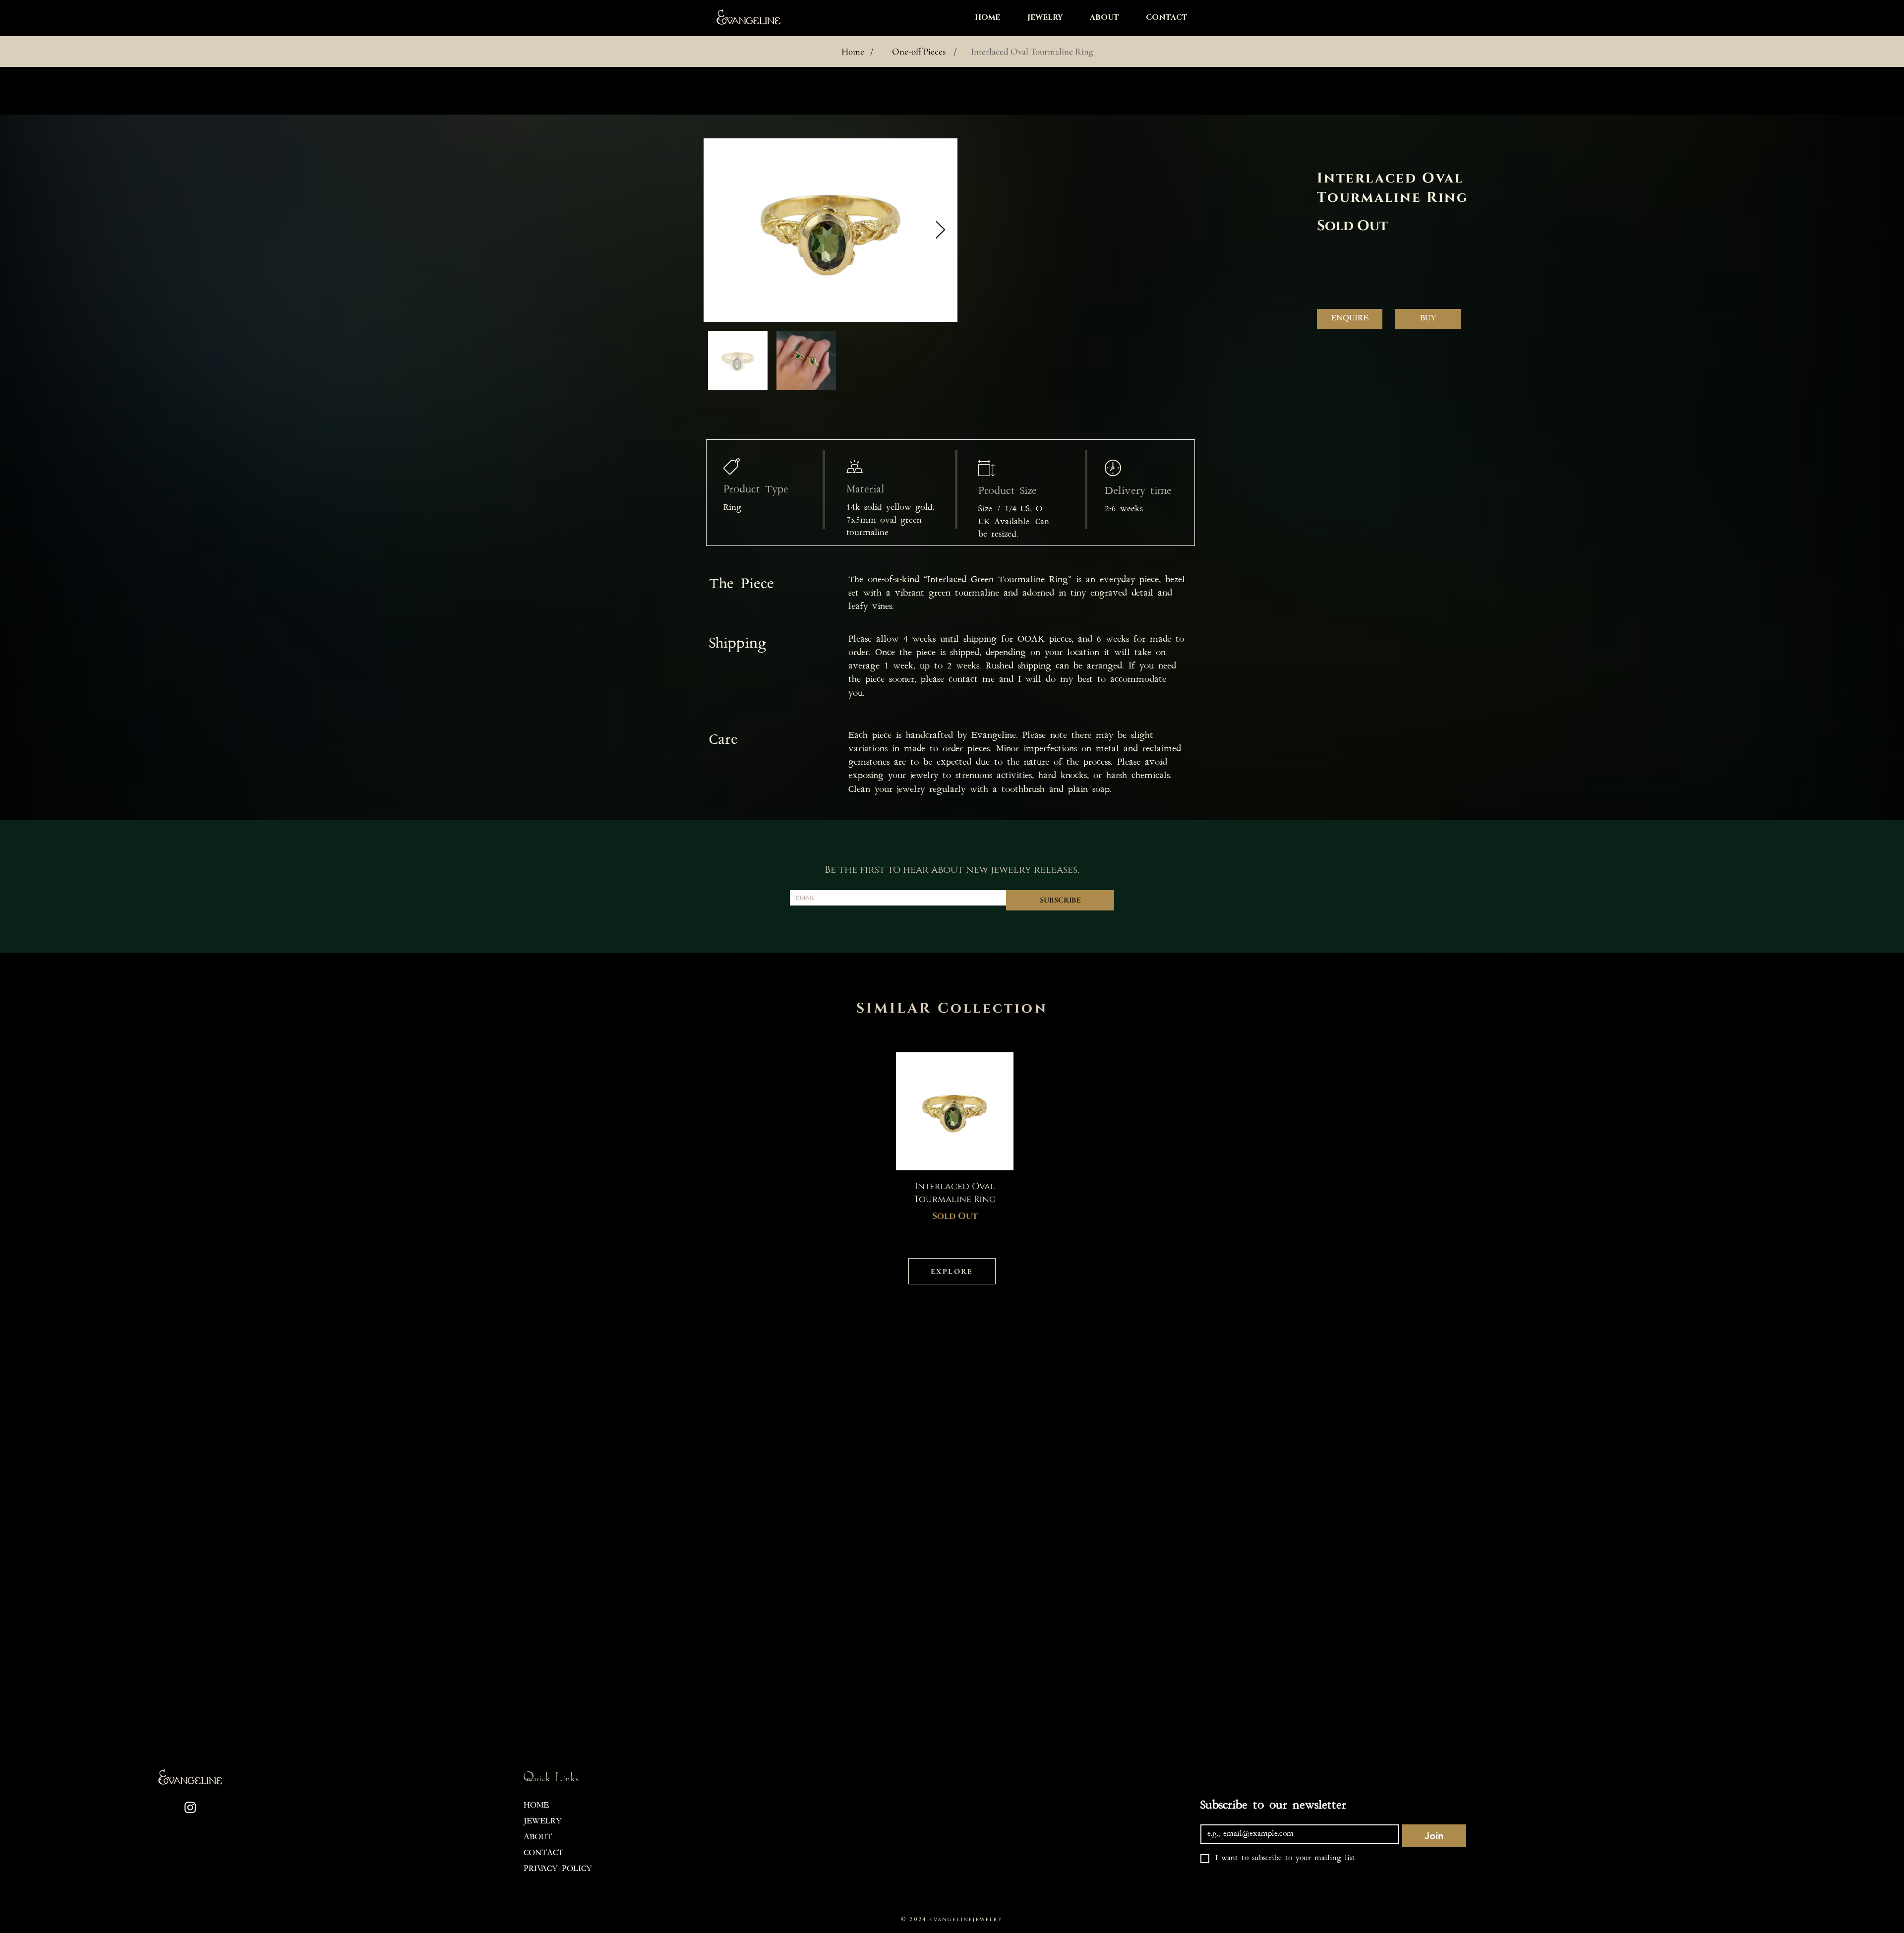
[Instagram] (190, 1807)
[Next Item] (940, 230)
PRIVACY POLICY (558, 1869)
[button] (1039, 18)
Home (853, 51)
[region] (952, 1138)
